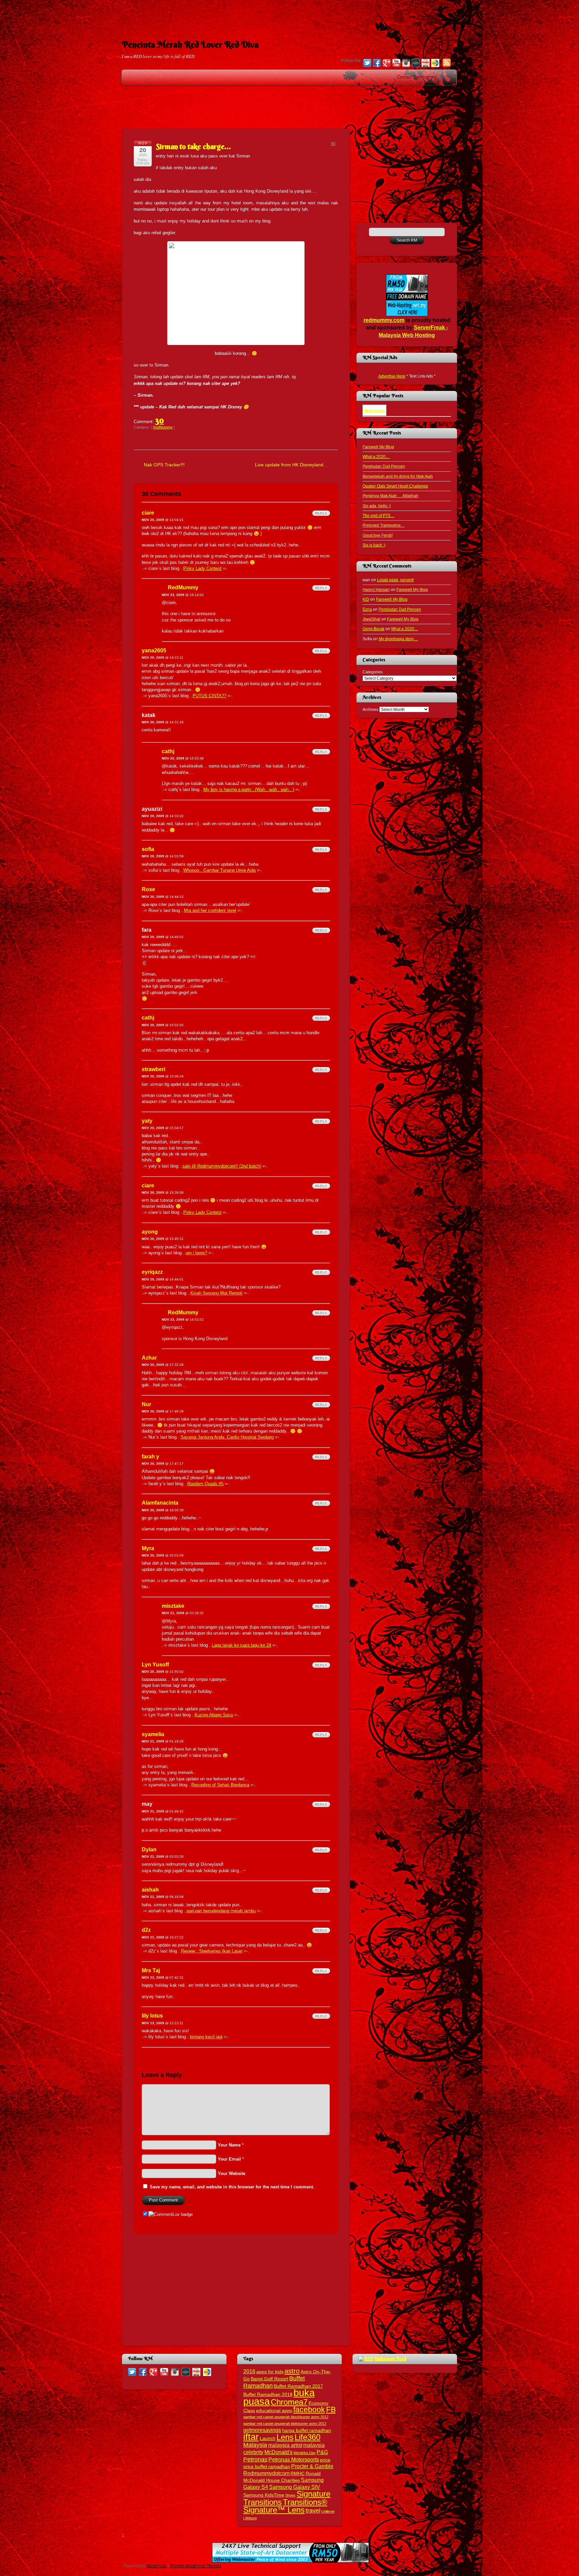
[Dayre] (435, 64)
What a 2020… (376, 456)
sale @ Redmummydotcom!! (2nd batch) (222, 1166)
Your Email (229, 2159)
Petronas (255, 2459)
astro (292, 2371)
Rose (148, 889)
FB (331, 2409)
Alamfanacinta (160, 1503)
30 (159, 420)
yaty (147, 1121)
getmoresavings (262, 2430)
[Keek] (416, 64)
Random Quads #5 (205, 1484)
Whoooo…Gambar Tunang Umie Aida (219, 870)
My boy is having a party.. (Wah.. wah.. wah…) (249, 789)
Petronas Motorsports (294, 2459)
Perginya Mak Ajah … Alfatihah (391, 496)
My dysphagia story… (398, 639)
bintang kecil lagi (206, 2037)
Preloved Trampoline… (384, 525)
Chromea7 (289, 2402)
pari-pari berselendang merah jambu (221, 1911)
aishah (150, 1890)
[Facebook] (377, 64)
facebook (309, 2409)
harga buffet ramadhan (307, 2430)
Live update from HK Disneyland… (292, 465)
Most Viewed (374, 410)
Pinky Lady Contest (202, 568)
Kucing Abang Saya (214, 1715)
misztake (173, 1606)
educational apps (274, 2411)
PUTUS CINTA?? (209, 696)
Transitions (263, 2502)
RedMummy (163, 427)
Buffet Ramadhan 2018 (268, 2395)
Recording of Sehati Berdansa (220, 1785)
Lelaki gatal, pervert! (395, 580)
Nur (146, 1404)
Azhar (149, 1358)
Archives (370, 709)
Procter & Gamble (312, 2466)
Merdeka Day (305, 2453)
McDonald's (278, 2452)
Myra (148, 1548)
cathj (168, 751)
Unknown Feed (390, 2359)
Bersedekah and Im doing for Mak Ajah (398, 476)
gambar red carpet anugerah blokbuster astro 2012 (285, 2424)
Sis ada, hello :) (377, 506)
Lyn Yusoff (155, 1665)
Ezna (367, 609)
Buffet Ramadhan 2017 (298, 2386)
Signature (313, 2494)
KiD (366, 599)
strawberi (153, 1069)
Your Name (229, 2145)
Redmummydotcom (266, 2473)
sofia (148, 849)
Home (450, 77)
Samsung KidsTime (264, 2495)
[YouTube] (396, 64)
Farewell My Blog (378, 447)
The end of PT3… (378, 515)
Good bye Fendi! (378, 535)
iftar (251, 2437)
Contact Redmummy (417, 77)
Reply (321, 513)
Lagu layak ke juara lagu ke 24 (241, 1645)
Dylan (149, 1850)
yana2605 (154, 650)
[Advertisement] (289, 15)
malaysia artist (285, 2445)
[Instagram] (406, 64)
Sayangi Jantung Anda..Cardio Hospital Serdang (227, 1437)
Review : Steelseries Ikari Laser (212, 1951)
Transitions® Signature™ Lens (285, 2506)
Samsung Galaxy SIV (295, 2487)
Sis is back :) (374, 545)
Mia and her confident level (210, 910)
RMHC (298, 2474)
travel (313, 2511)
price (325, 2460)
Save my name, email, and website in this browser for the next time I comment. (232, 2187)
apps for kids (270, 2372)
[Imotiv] (426, 64)
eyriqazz (152, 1272)
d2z (146, 1930)
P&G (322, 2452)
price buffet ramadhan (267, 2467)
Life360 (307, 2437)
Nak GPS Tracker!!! (164, 465)
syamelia (153, 1734)
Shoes (290, 2495)
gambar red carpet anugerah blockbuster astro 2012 (286, 2417)
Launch (268, 2438)
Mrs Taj (151, 1970)
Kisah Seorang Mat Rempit (216, 1293)
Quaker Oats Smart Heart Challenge (395, 486)
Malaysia (255, 2445)
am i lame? (196, 1253)
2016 (249, 2371)
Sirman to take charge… (193, 146)
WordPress (156, 2566)
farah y (150, 1457)
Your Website (232, 2173)
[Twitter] (367, 64)
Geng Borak (373, 629)
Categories (373, 672)
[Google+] (387, 64)
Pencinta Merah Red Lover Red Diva (190, 45)
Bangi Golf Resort (269, 2379)
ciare (148, 513)
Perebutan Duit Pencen (384, 466)
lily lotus (152, 2016)
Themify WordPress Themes (196, 2566)
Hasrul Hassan (376, 589)
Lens (285, 2437)
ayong (150, 1232)
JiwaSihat (371, 619)
